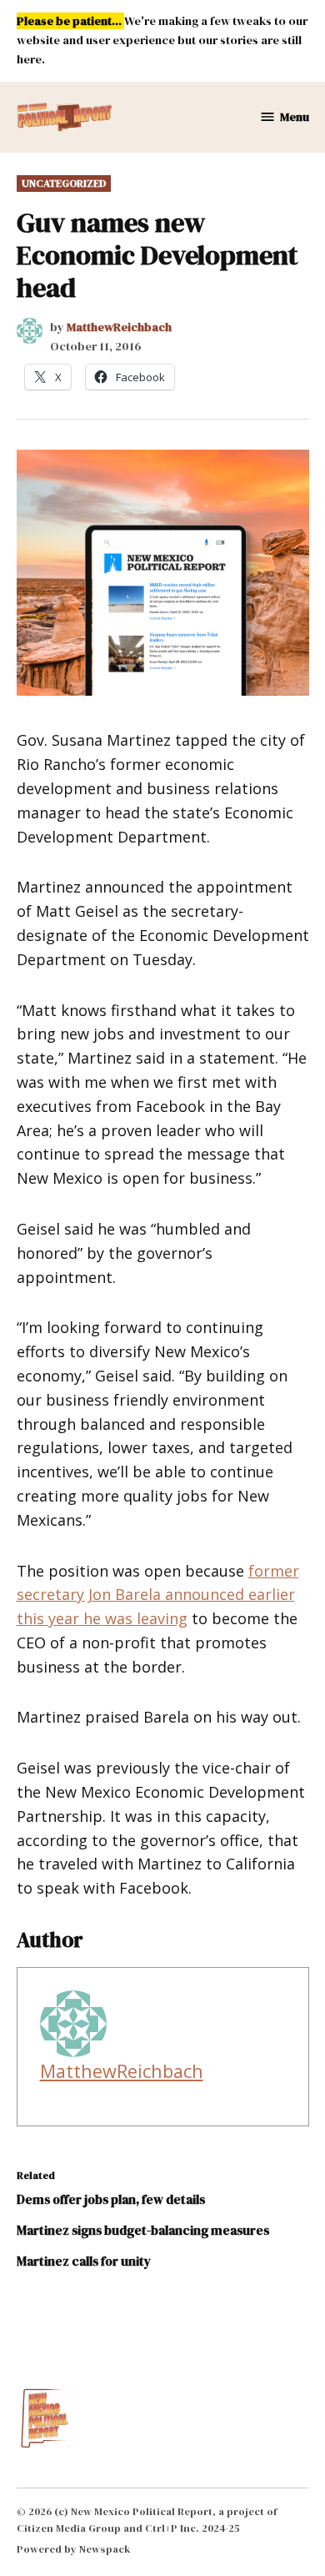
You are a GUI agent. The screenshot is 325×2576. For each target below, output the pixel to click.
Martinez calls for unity (84, 2261)
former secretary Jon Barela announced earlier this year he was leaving (158, 1595)
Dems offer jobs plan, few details (111, 2199)
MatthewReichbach (119, 327)
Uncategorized (64, 183)
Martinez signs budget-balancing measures (143, 2230)
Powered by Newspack (74, 2549)
